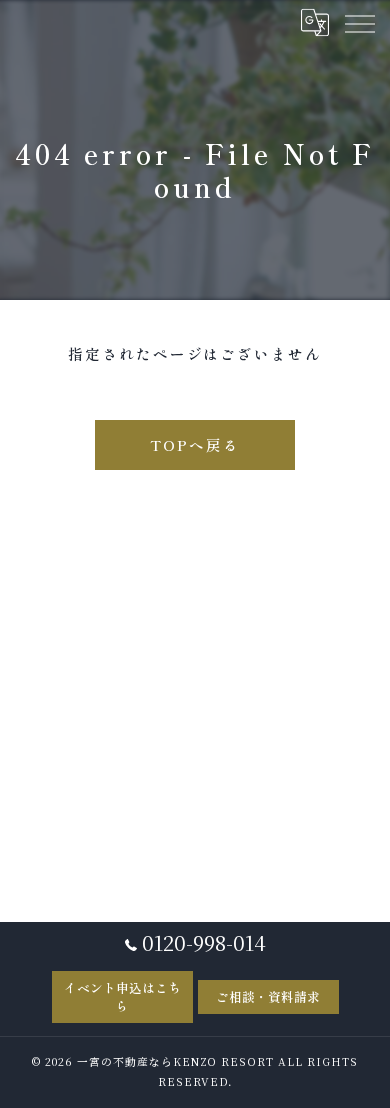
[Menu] (359, 22)
